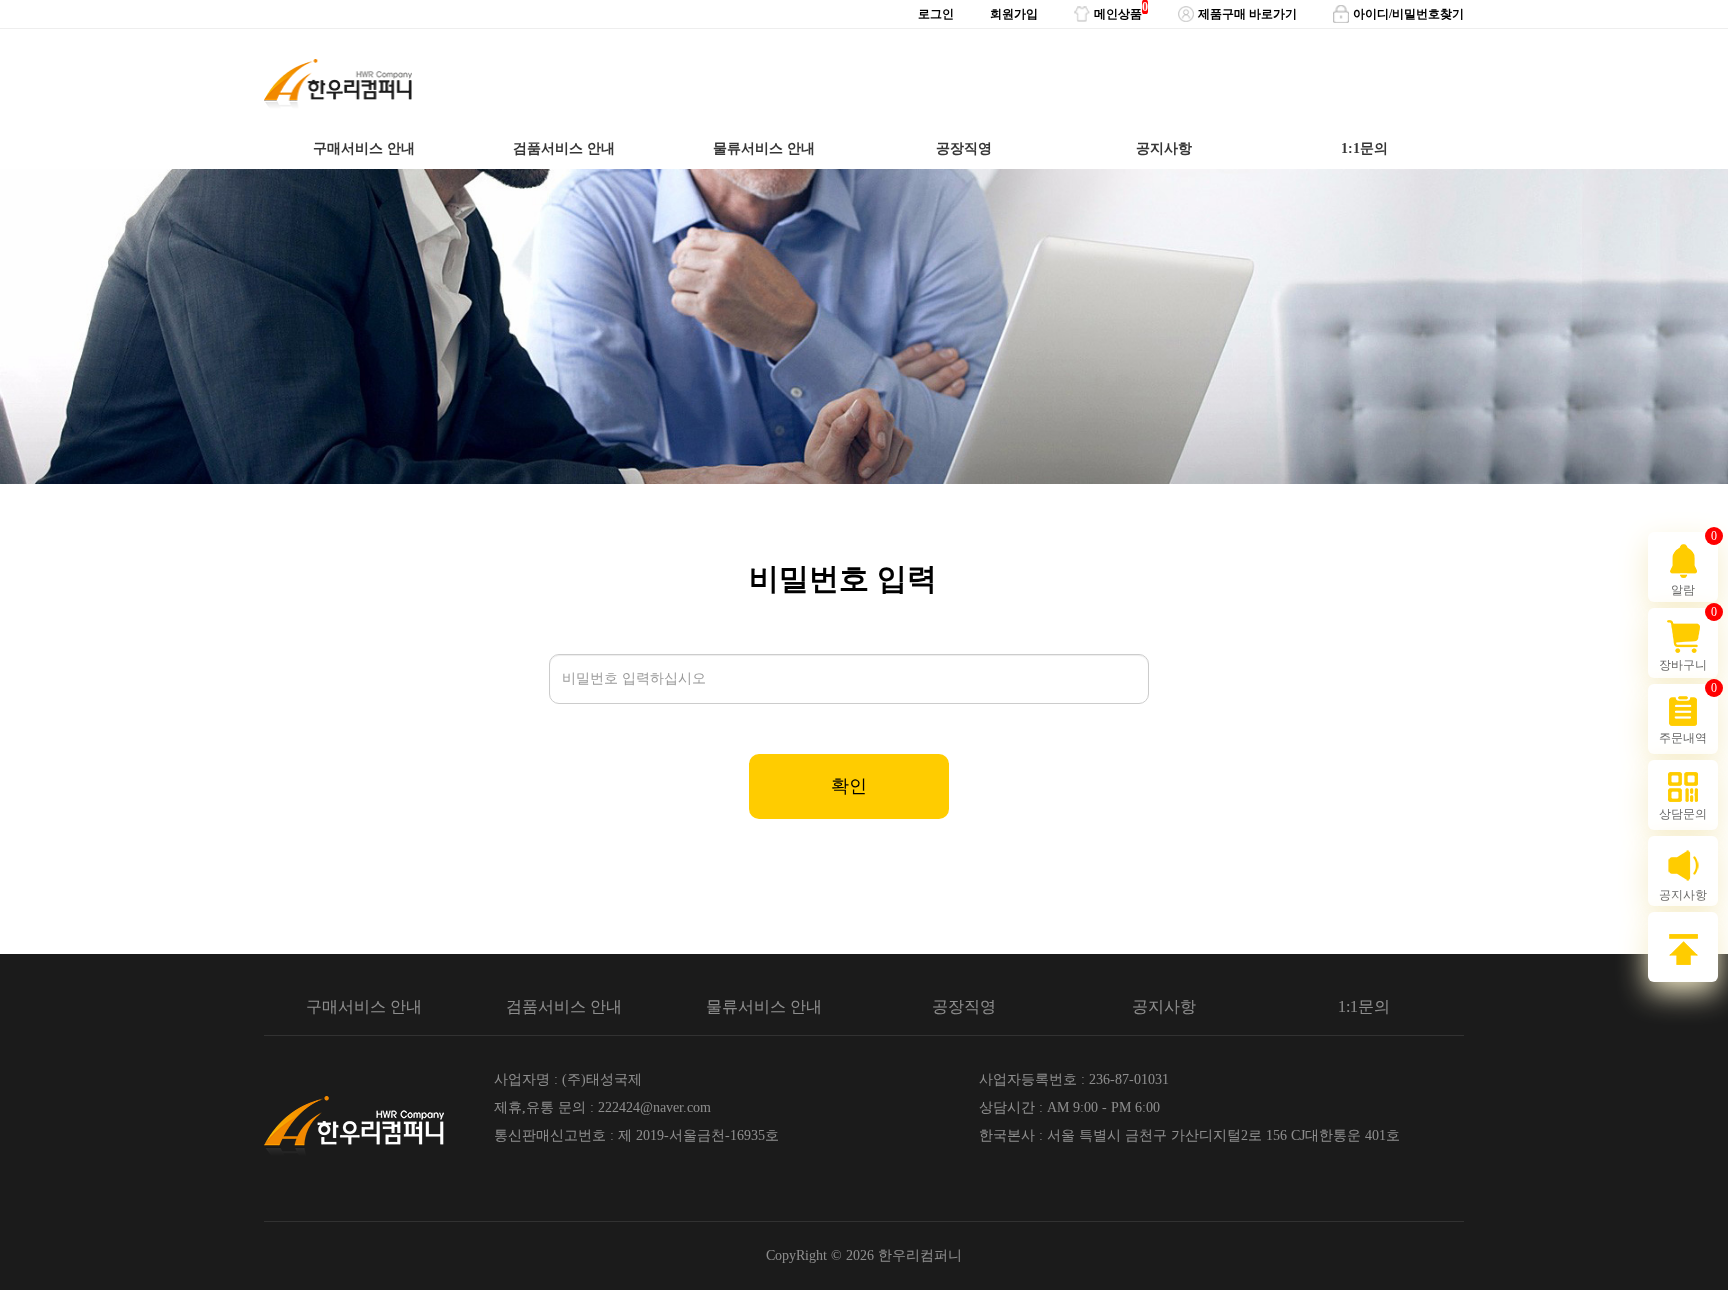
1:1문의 (1364, 148)
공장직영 (964, 148)
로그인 (936, 14)
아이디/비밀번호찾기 (1408, 14)
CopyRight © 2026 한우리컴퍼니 (864, 1255)
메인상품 (1118, 10)
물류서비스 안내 (764, 148)
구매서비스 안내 (364, 148)
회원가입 (1014, 14)
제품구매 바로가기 (1247, 14)
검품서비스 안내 (564, 148)
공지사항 (1164, 148)
